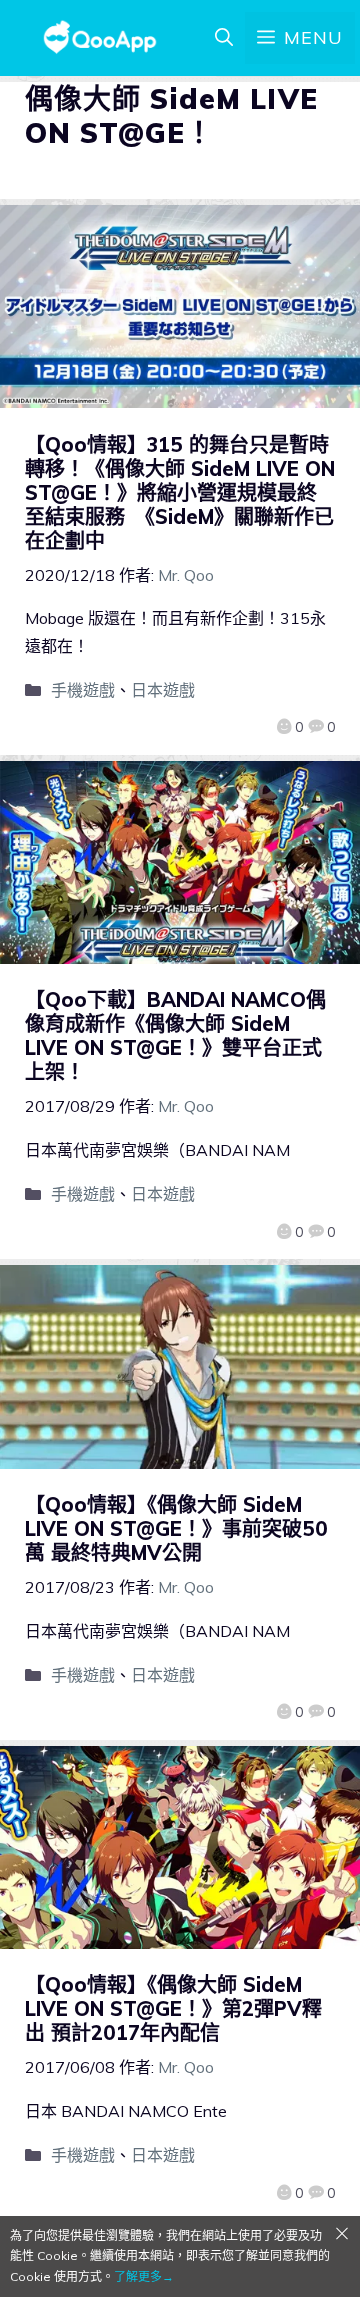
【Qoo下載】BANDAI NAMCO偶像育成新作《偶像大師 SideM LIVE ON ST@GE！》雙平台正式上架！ (175, 1035)
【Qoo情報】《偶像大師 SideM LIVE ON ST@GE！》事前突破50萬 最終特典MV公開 (176, 1528)
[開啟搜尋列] (224, 38)
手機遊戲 (83, 690)
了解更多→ (144, 2276)
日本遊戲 (163, 690)
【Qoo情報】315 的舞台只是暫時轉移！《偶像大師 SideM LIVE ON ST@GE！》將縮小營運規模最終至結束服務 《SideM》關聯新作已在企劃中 (180, 492)
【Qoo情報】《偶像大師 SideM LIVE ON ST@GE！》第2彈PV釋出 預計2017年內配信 (173, 2008)
